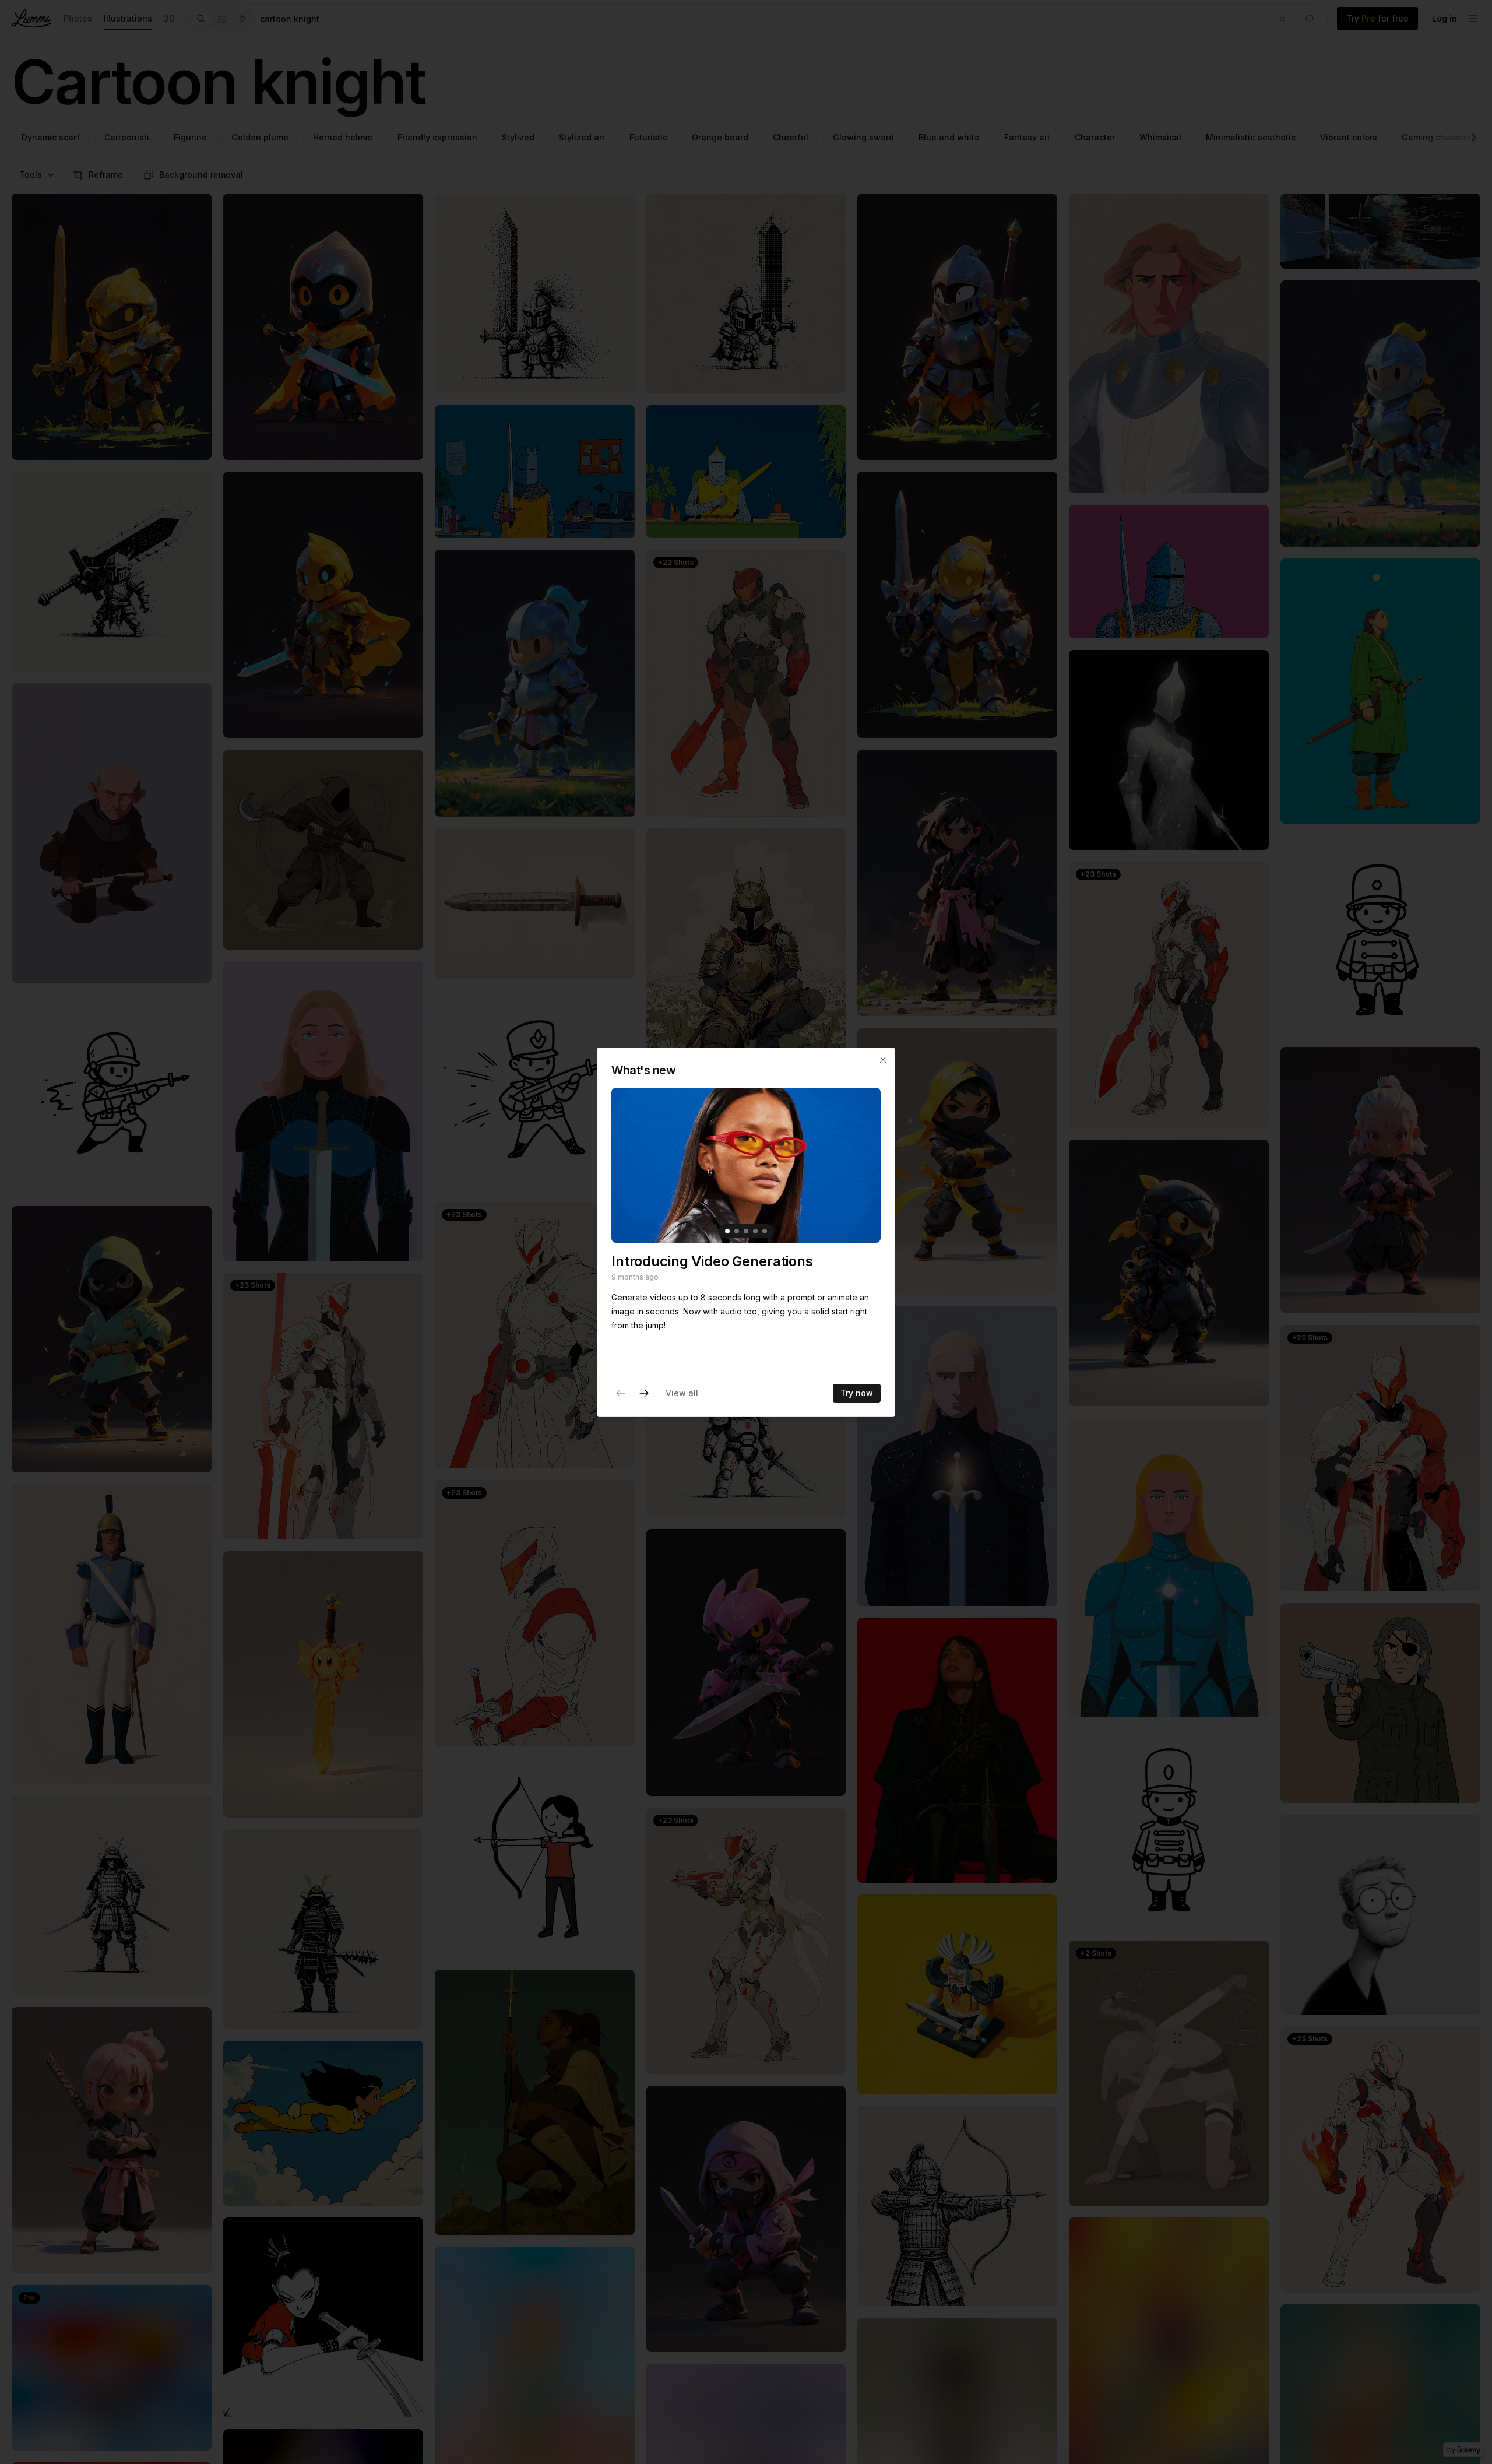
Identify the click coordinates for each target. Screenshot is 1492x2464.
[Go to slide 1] (727, 1231)
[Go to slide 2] (737, 1231)
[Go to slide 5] (765, 1231)
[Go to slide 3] (746, 1231)
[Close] (883, 1060)
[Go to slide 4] (755, 1231)
